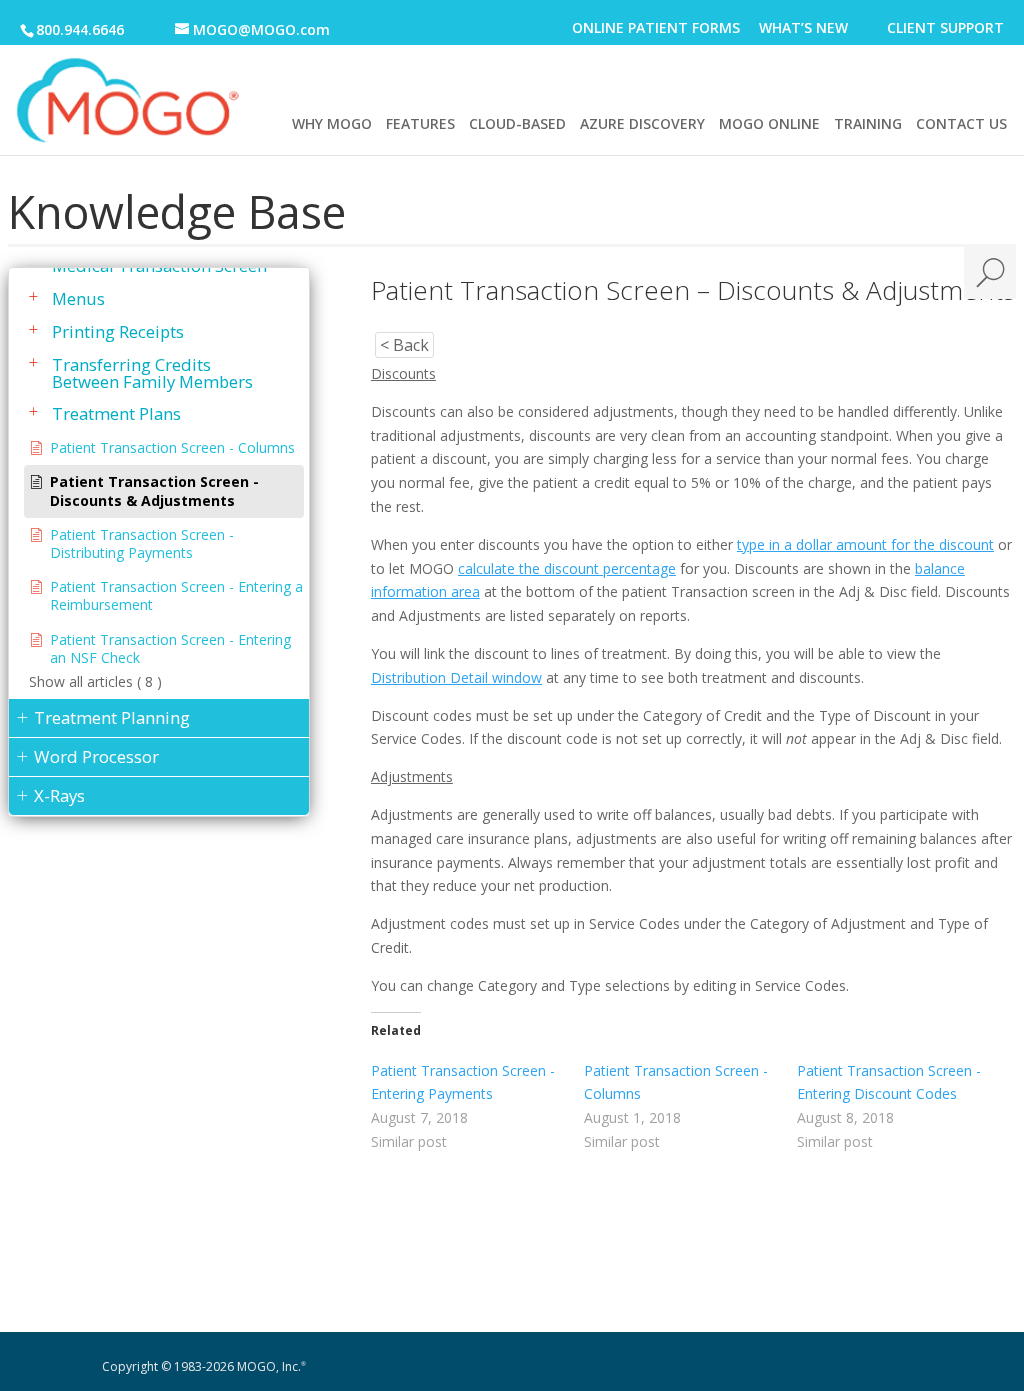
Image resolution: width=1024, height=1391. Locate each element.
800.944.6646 (80, 29)
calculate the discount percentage (567, 568)
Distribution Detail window (456, 677)
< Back (404, 345)
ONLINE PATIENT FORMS (656, 29)
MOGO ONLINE (769, 123)
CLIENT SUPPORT (945, 29)
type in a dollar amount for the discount (865, 544)
